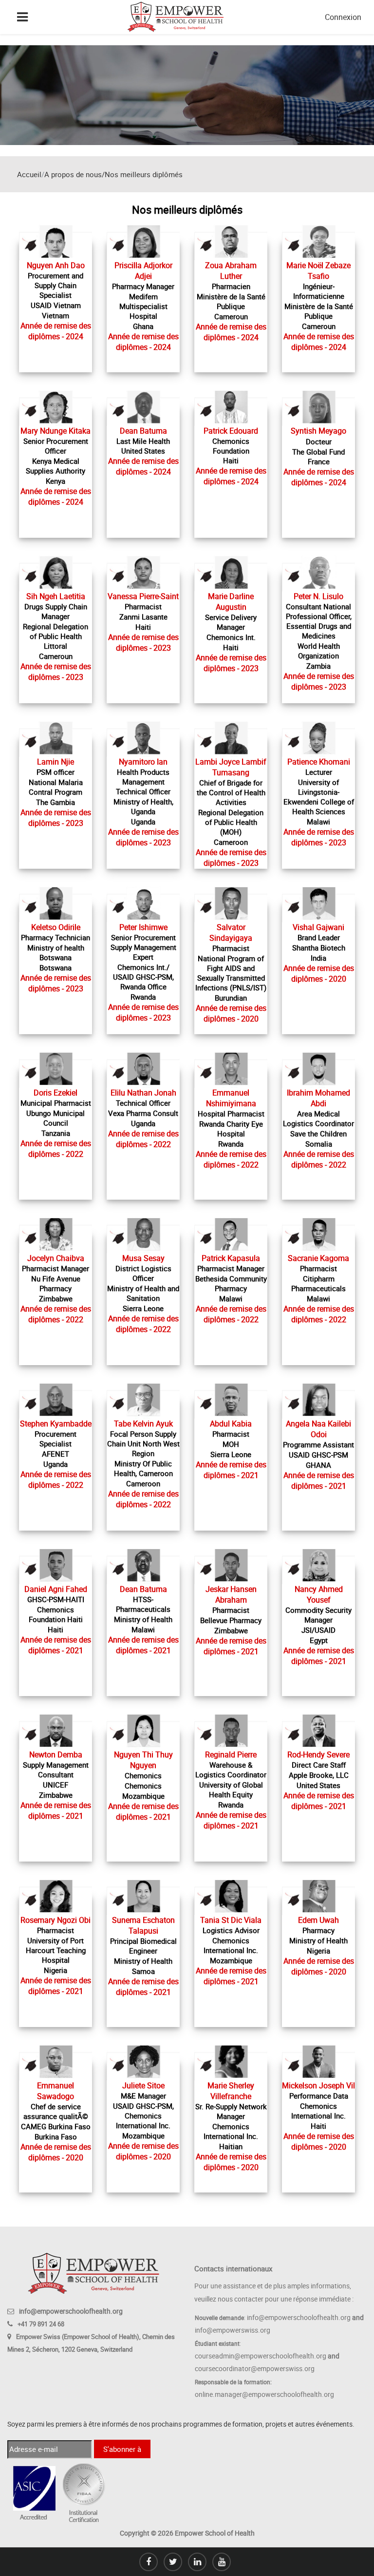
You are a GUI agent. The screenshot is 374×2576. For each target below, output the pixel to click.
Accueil (29, 174)
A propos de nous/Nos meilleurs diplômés (113, 174)
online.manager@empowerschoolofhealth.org (264, 2394)
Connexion (343, 17)
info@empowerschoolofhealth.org (71, 2311)
